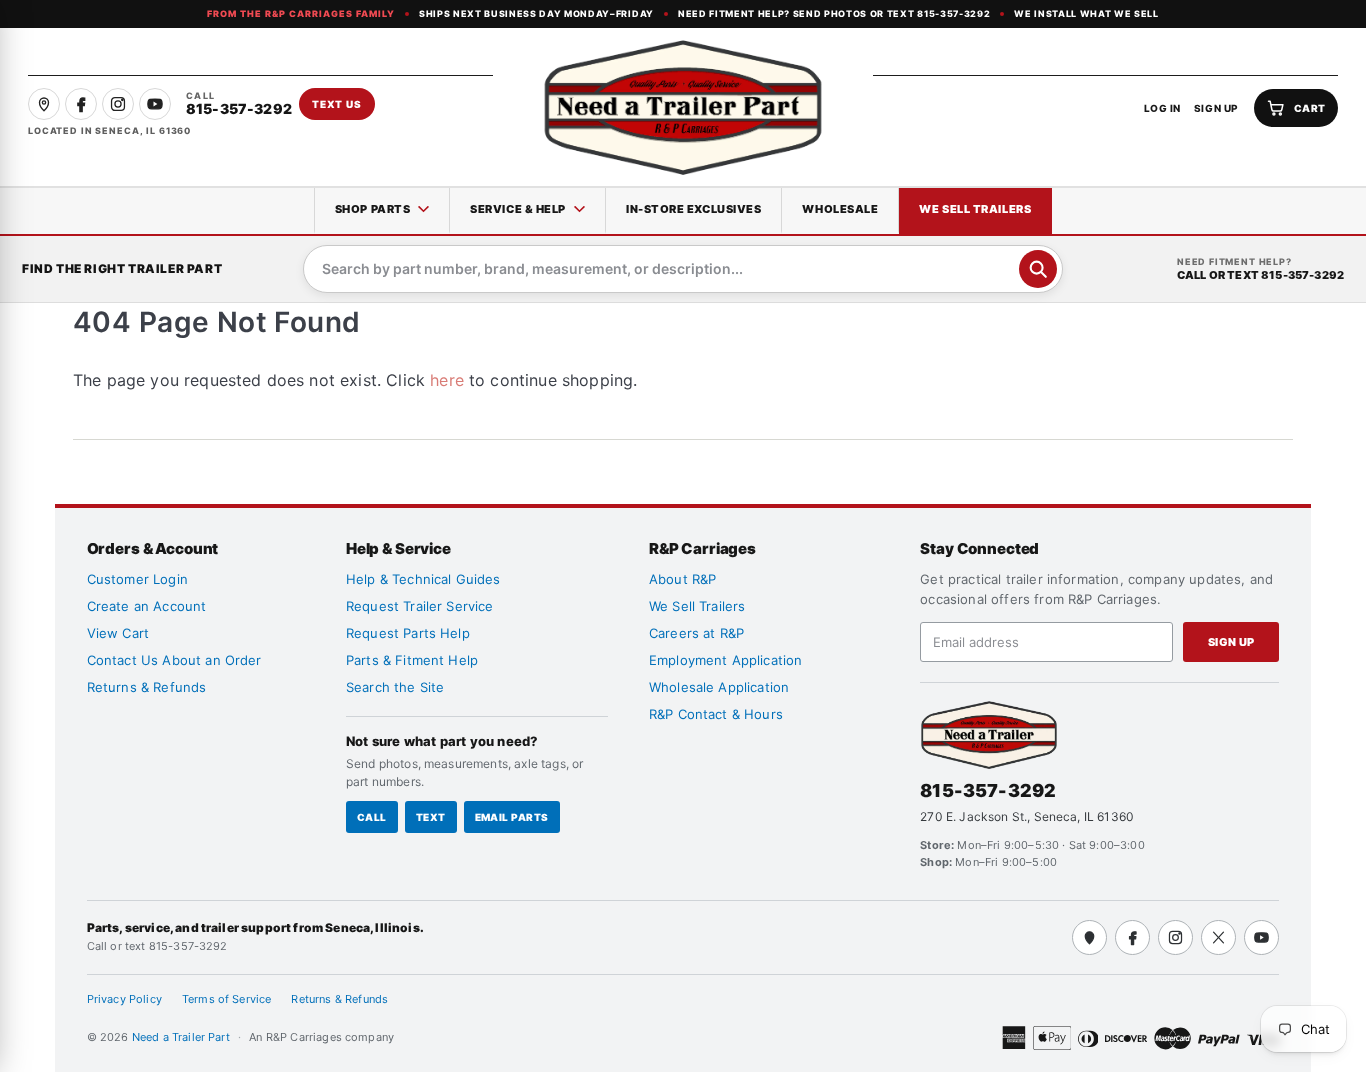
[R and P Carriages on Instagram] (118, 104)
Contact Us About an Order (174, 660)
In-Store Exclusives (693, 209)
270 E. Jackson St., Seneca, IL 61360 (1027, 816)
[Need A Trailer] (989, 734)
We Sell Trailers (975, 209)
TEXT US (337, 104)
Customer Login (137, 579)
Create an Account (147, 606)
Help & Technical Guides (423, 579)
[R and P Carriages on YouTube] (155, 104)
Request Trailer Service (420, 606)
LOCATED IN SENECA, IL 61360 (109, 130)
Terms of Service (227, 999)
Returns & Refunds (147, 687)
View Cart (118, 633)
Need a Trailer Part (182, 1037)
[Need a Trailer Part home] (683, 107)
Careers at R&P (696, 633)
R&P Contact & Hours (716, 714)
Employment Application (726, 660)
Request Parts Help (408, 633)
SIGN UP (1216, 108)
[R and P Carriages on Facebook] (81, 104)
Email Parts (512, 817)
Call (372, 817)
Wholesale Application (719, 687)
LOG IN (1162, 108)
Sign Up (1231, 642)
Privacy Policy (124, 999)
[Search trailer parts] (1038, 269)
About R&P (682, 579)
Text (431, 817)
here (447, 380)
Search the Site (395, 687)
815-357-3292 (988, 790)
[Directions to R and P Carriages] (1089, 937)
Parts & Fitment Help (412, 660)
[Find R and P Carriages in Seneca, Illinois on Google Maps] (44, 104)
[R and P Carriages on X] (1218, 937)
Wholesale (840, 209)
